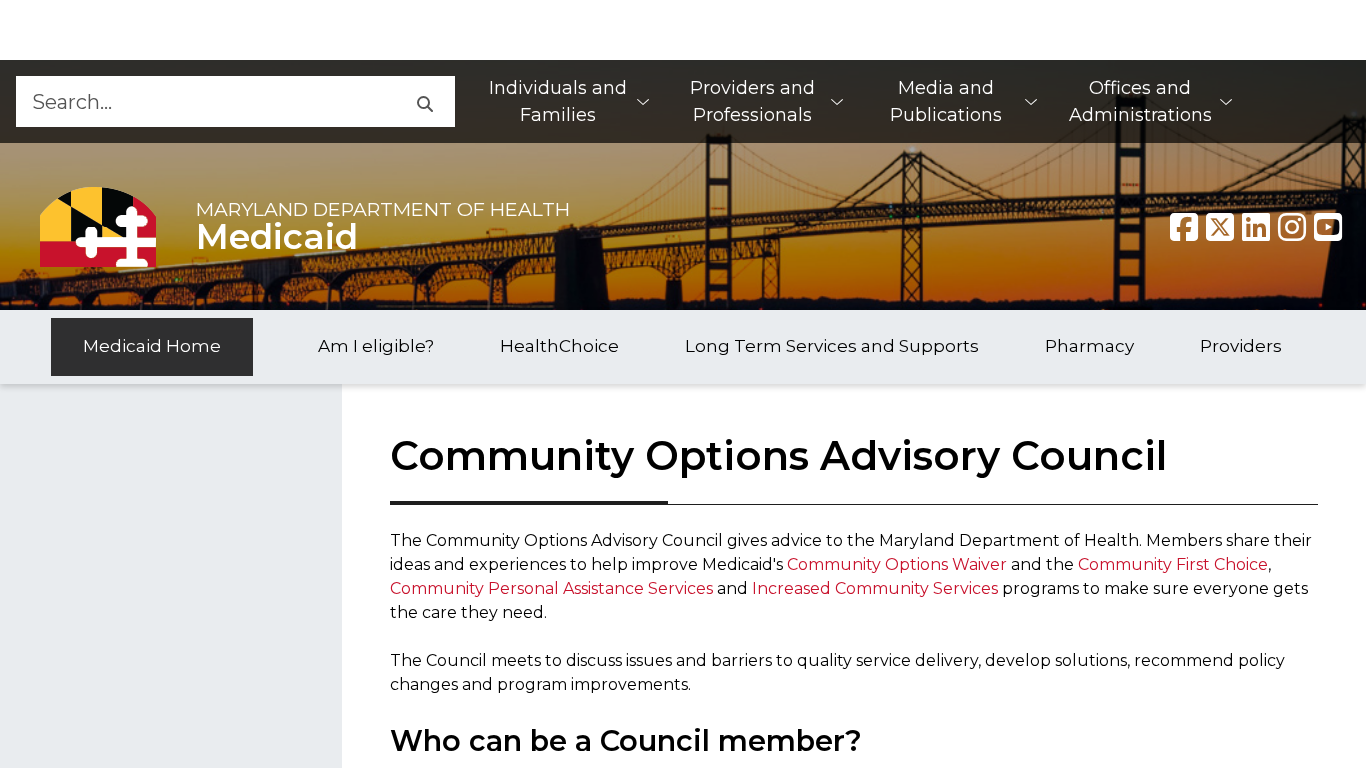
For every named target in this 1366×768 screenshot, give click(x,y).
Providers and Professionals (752, 101)
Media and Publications (946, 101)
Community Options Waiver (897, 564)
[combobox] (204, 101)
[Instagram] (1292, 227)
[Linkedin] (1256, 227)
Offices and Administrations (1140, 101)
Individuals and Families (558, 101)
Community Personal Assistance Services (551, 588)
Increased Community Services (875, 588)
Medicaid (277, 237)
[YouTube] (1328, 227)
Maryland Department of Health (383, 209)
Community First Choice (1173, 564)
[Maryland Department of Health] (98, 226)
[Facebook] (1184, 227)
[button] (424, 101)
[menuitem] (568, 101)
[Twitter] (1220, 227)
